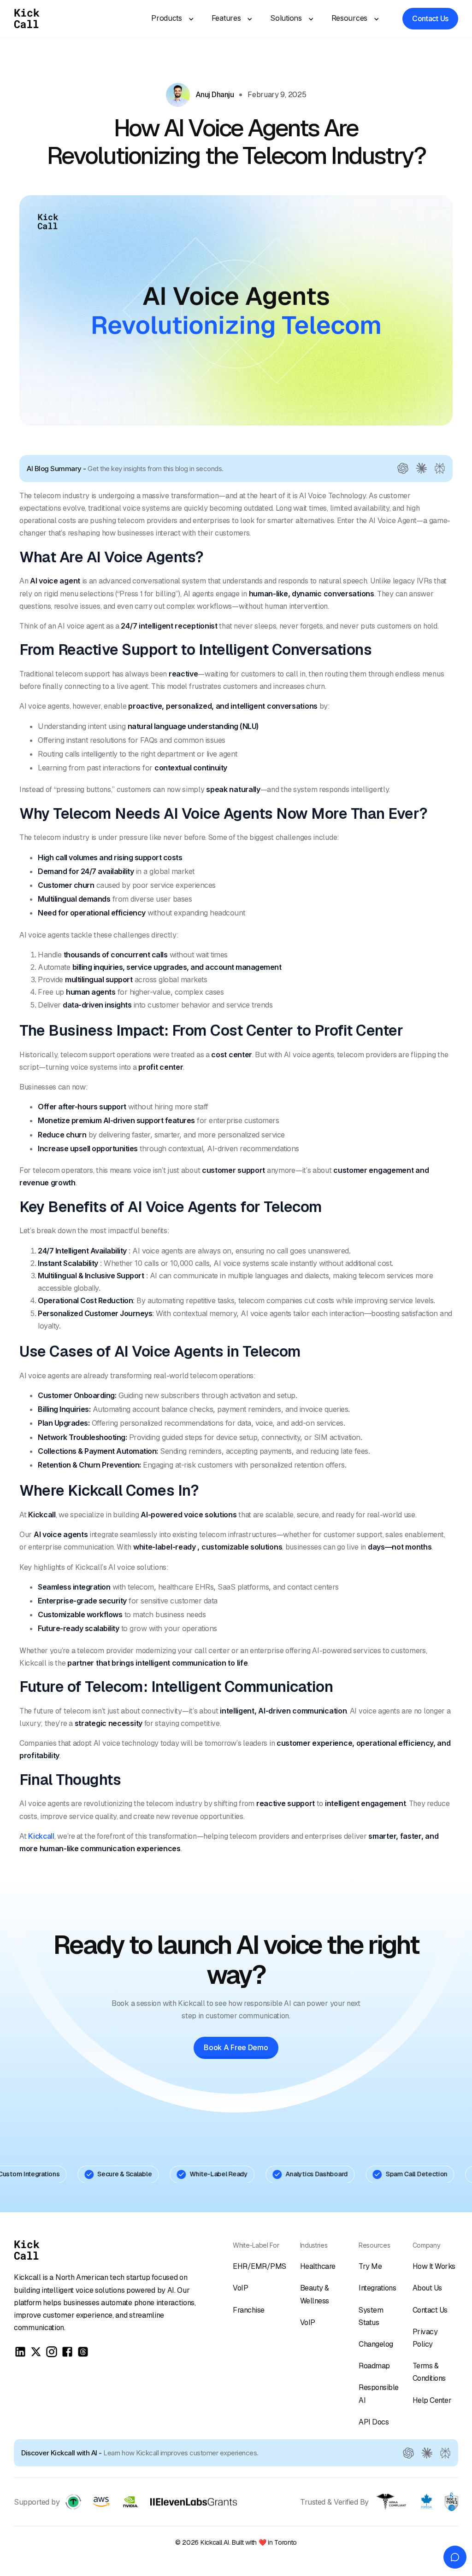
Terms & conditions (429, 2372)
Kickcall (41, 1836)
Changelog (376, 2344)
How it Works (434, 2266)
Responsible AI (379, 2394)
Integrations (377, 2288)
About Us (427, 2288)
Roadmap (374, 2366)
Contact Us (430, 2310)
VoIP (240, 2288)
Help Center (432, 2400)
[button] (169, 18)
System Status (371, 2316)
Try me (370, 2266)
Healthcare (318, 2266)
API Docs (374, 2422)
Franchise (249, 2310)
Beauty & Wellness (315, 2294)
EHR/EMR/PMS (260, 2266)
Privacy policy (425, 2338)
